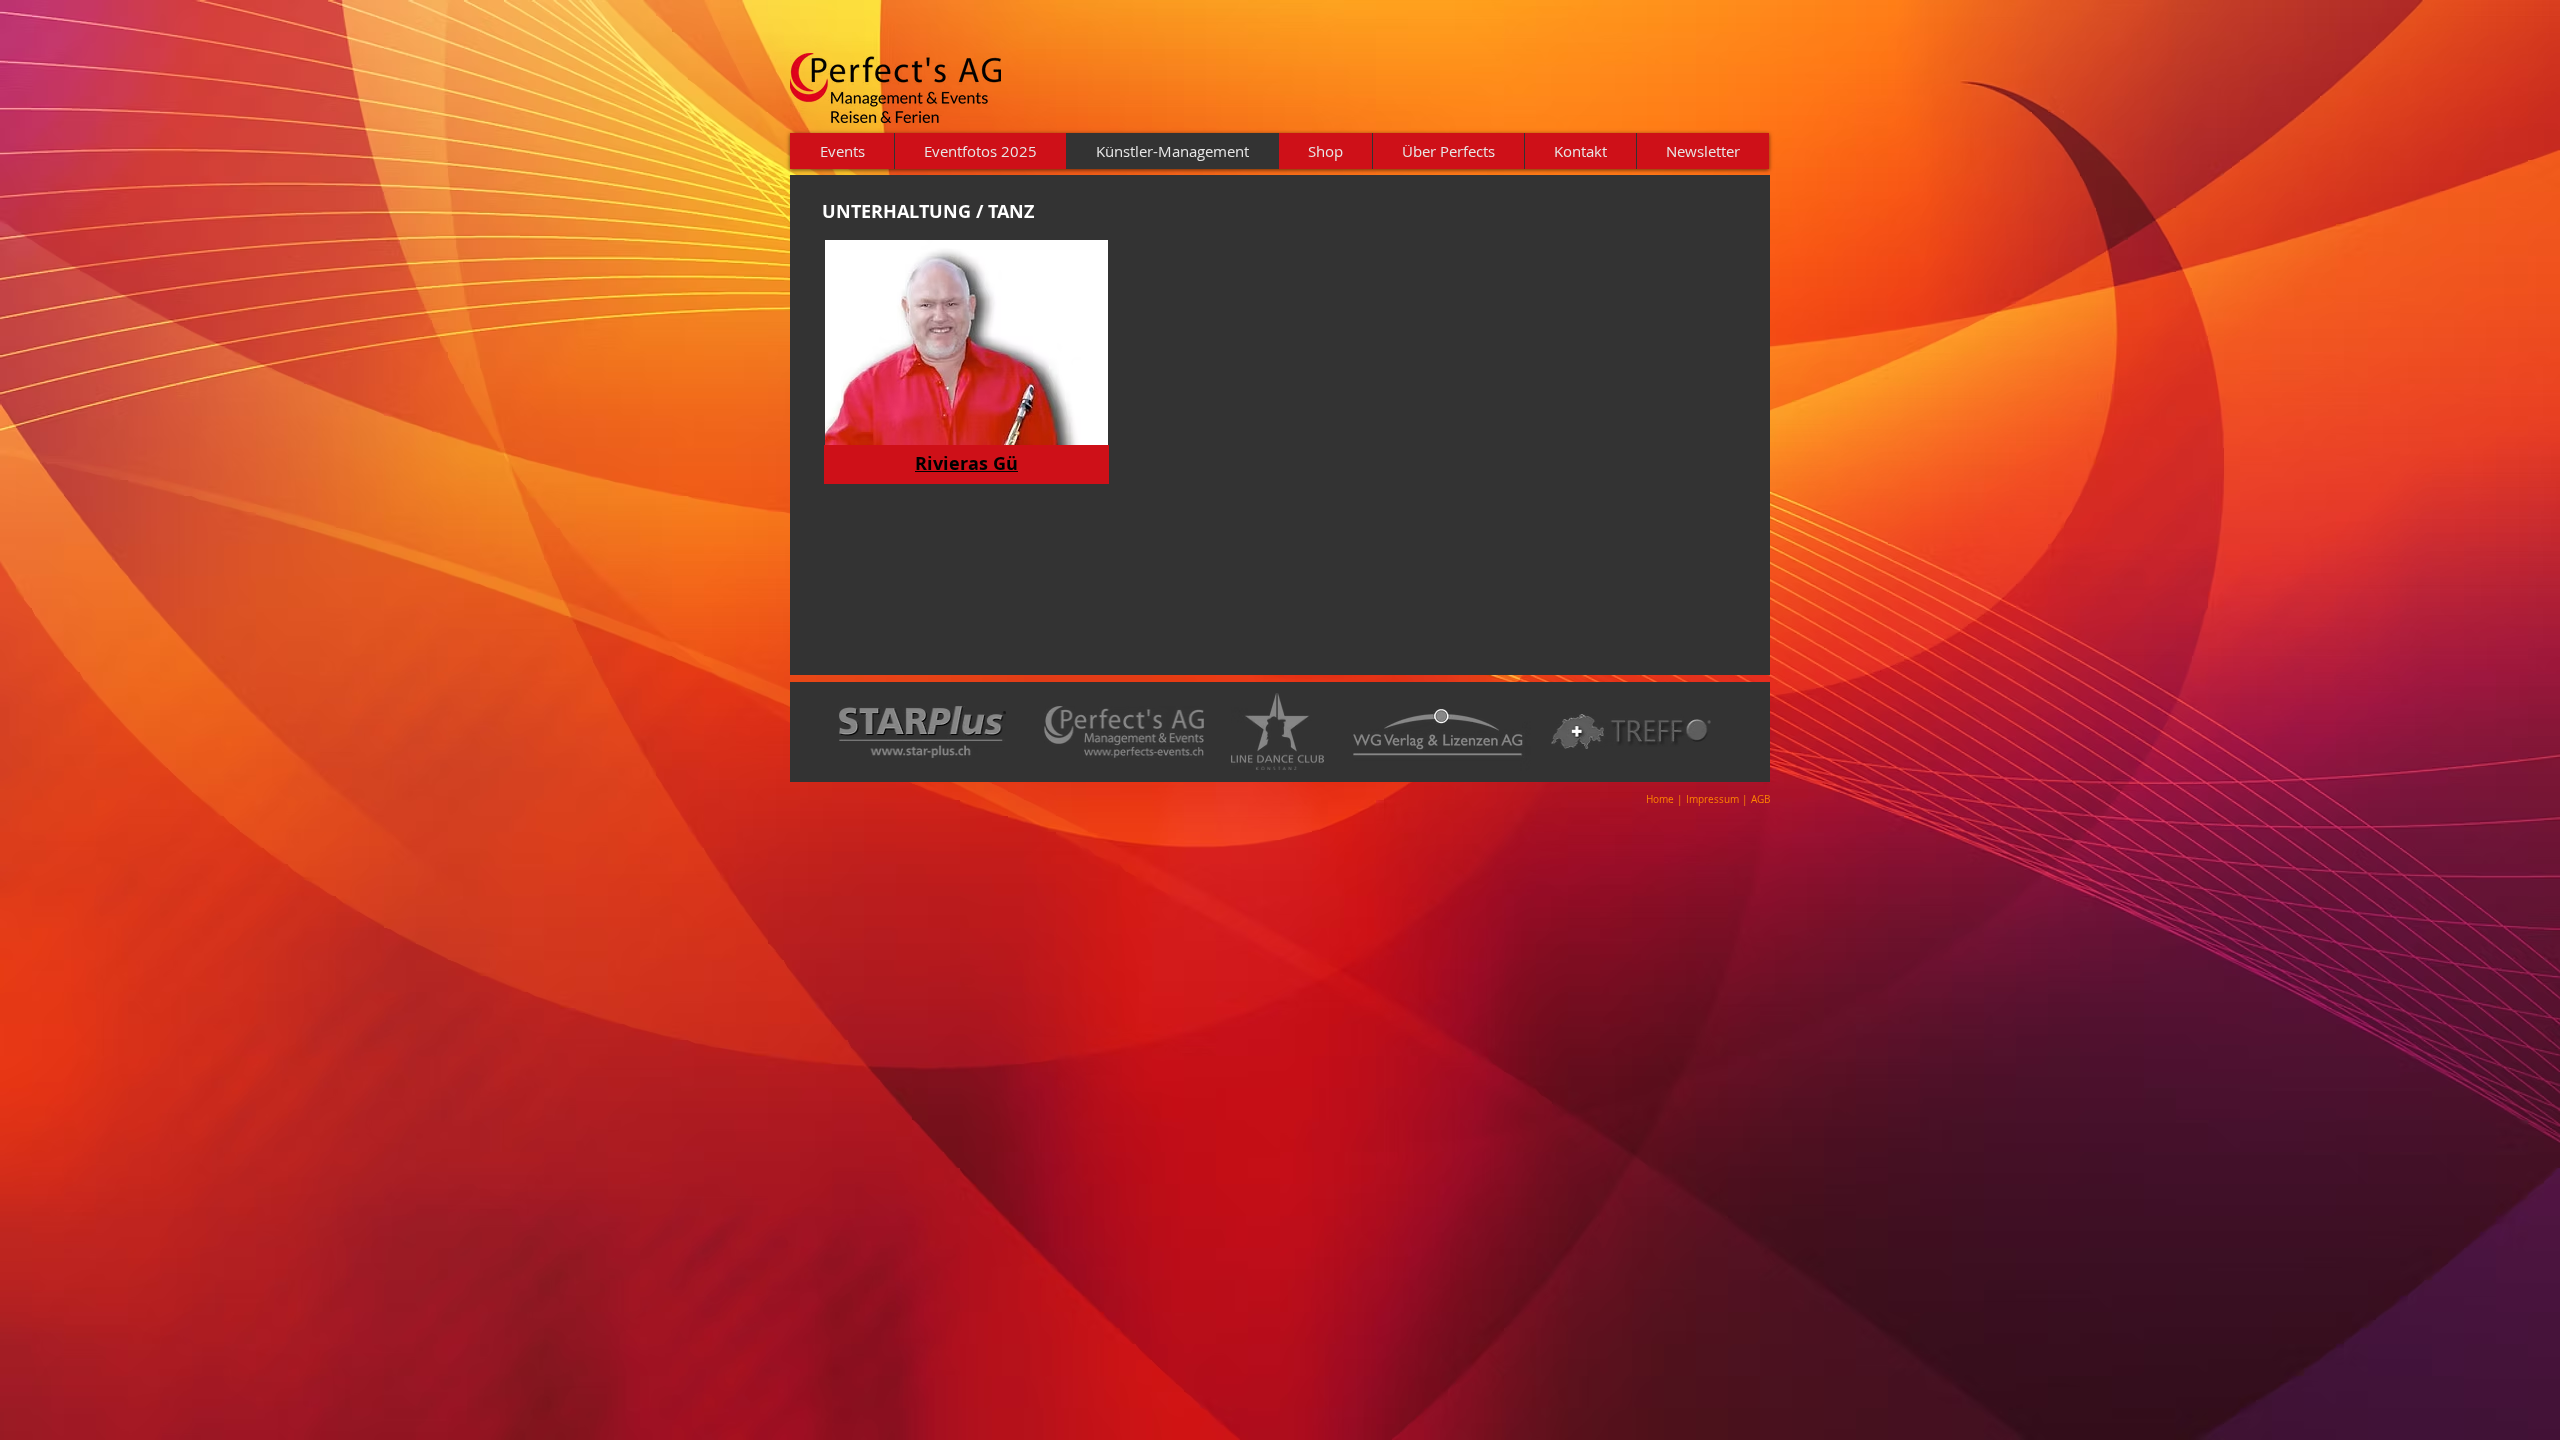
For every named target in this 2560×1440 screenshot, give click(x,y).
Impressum (1714, 799)
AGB (1760, 799)
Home (1660, 799)
